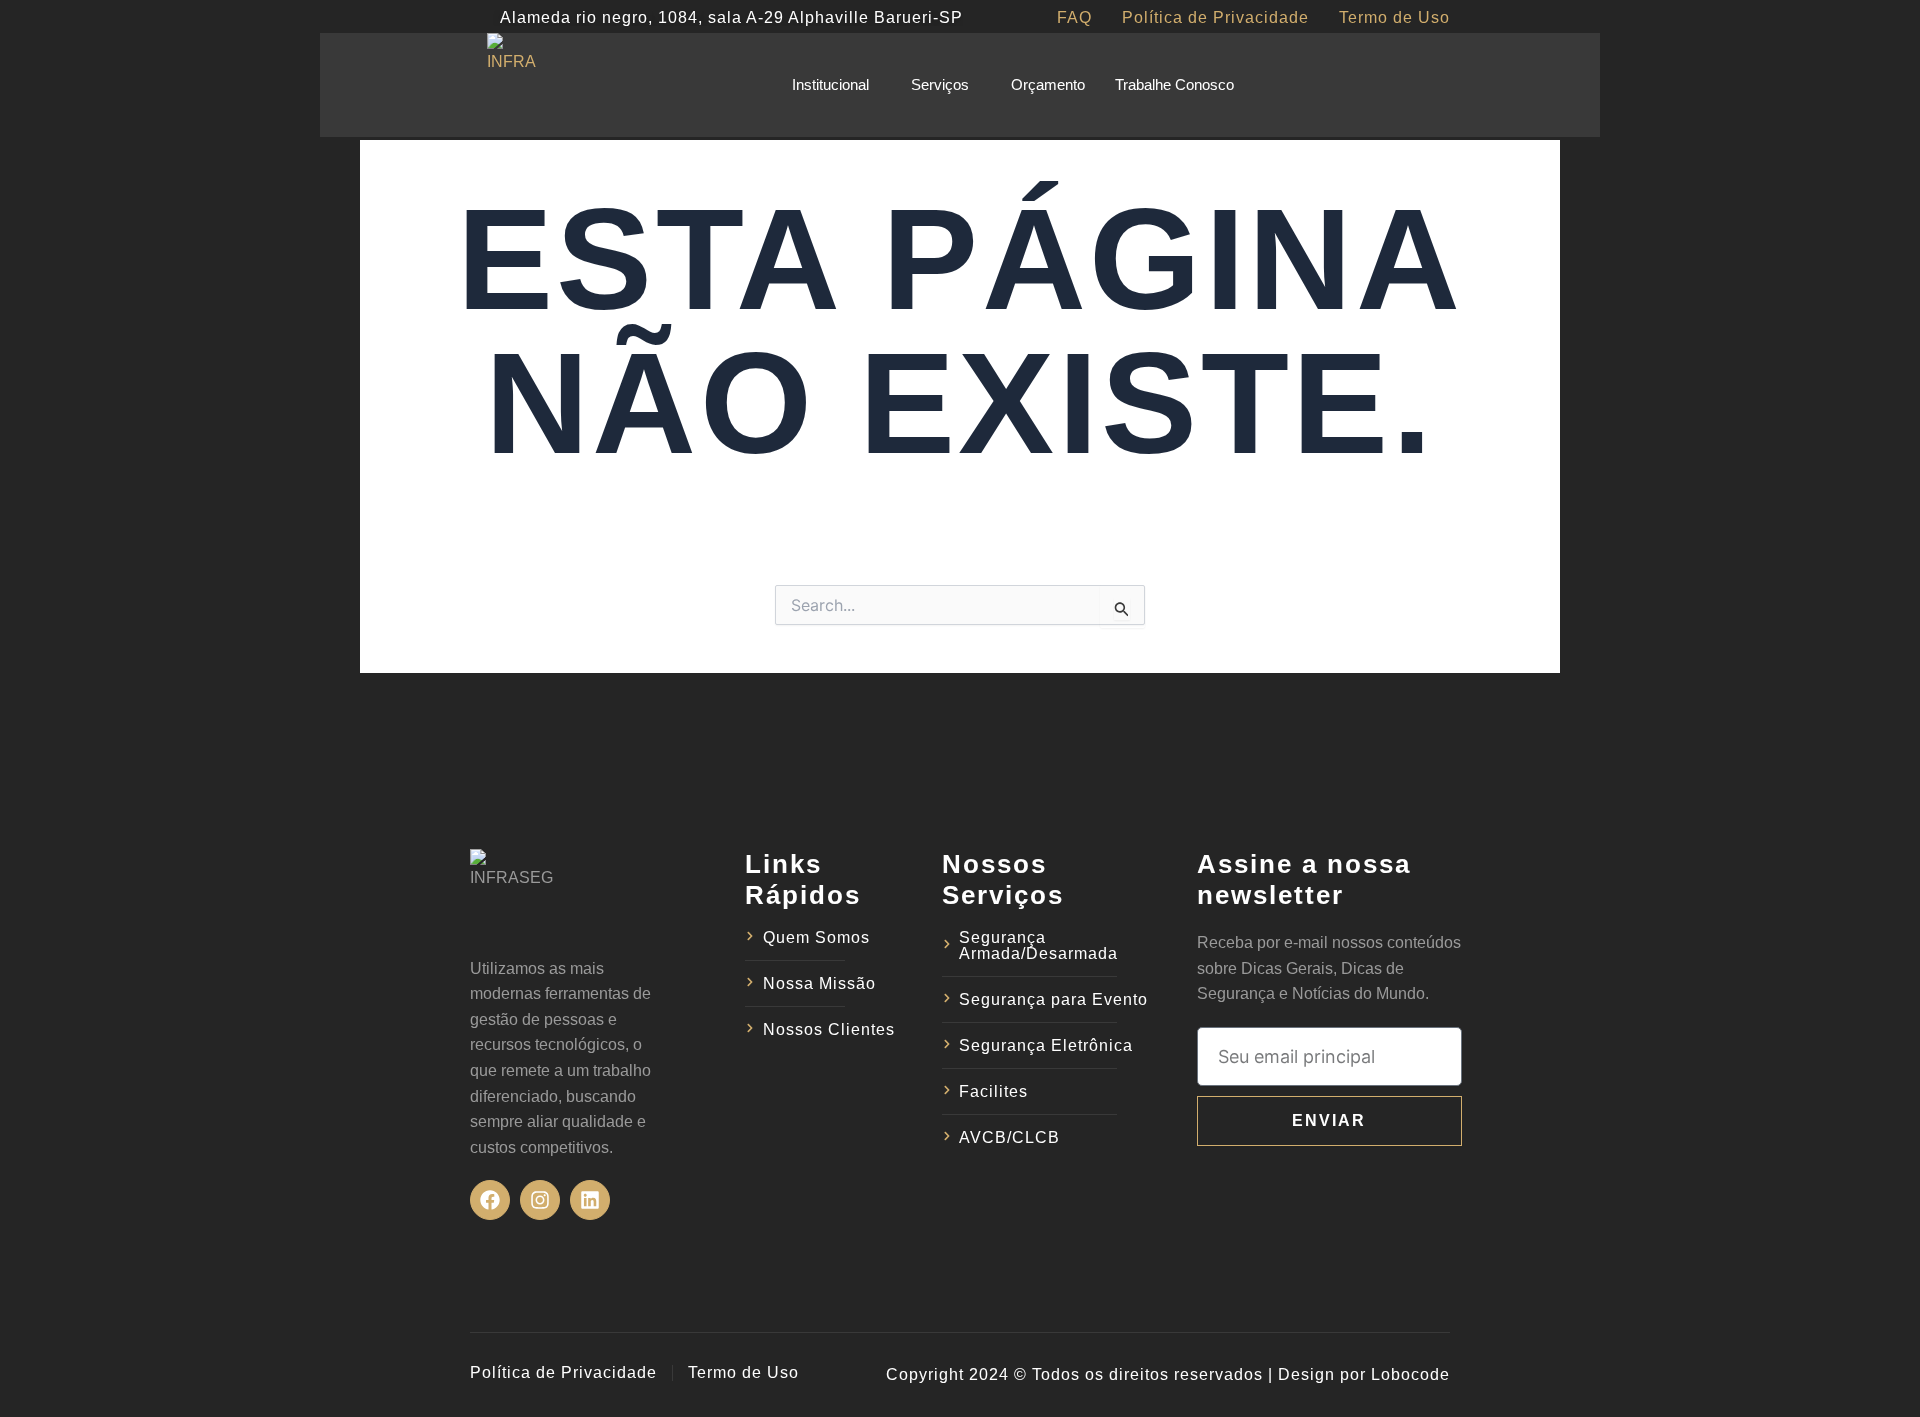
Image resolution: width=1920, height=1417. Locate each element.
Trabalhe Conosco (1174, 84)
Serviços (940, 84)
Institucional (830, 84)
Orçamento (1048, 84)
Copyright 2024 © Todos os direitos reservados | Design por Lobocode (1168, 1374)
